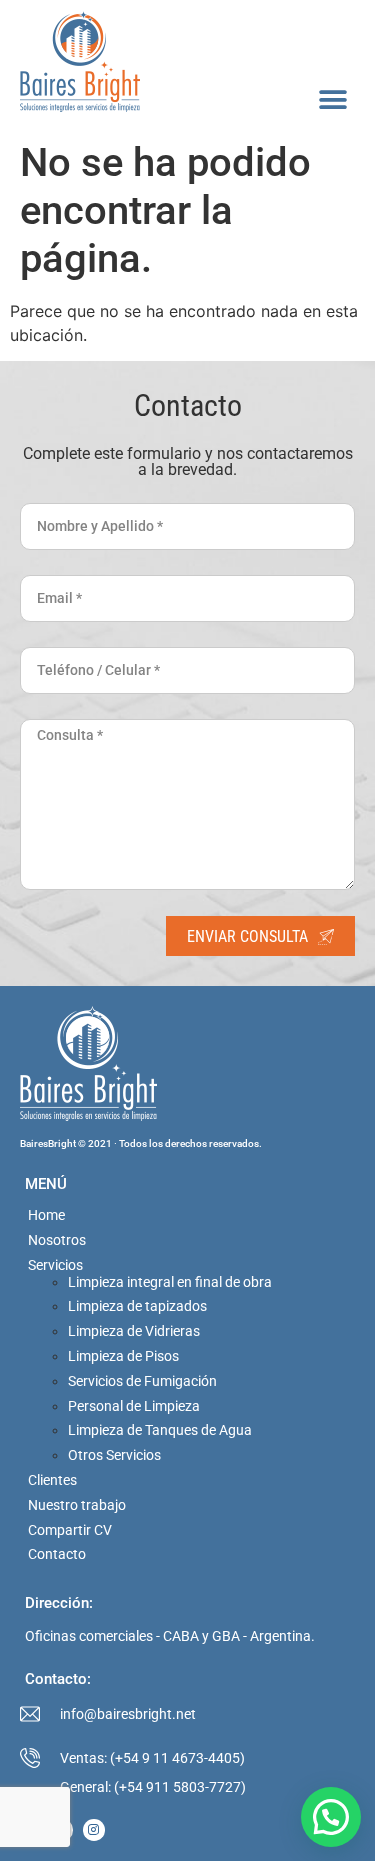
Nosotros (57, 1240)
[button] (332, 99)
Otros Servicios (114, 1455)
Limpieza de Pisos (123, 1356)
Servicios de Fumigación (142, 1381)
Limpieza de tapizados (137, 1306)
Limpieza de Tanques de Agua (160, 1430)
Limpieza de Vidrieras (134, 1331)
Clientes (52, 1480)
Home (46, 1215)
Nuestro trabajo (77, 1505)
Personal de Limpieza (134, 1406)
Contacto (57, 1554)
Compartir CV (70, 1530)
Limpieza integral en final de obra (170, 1282)
